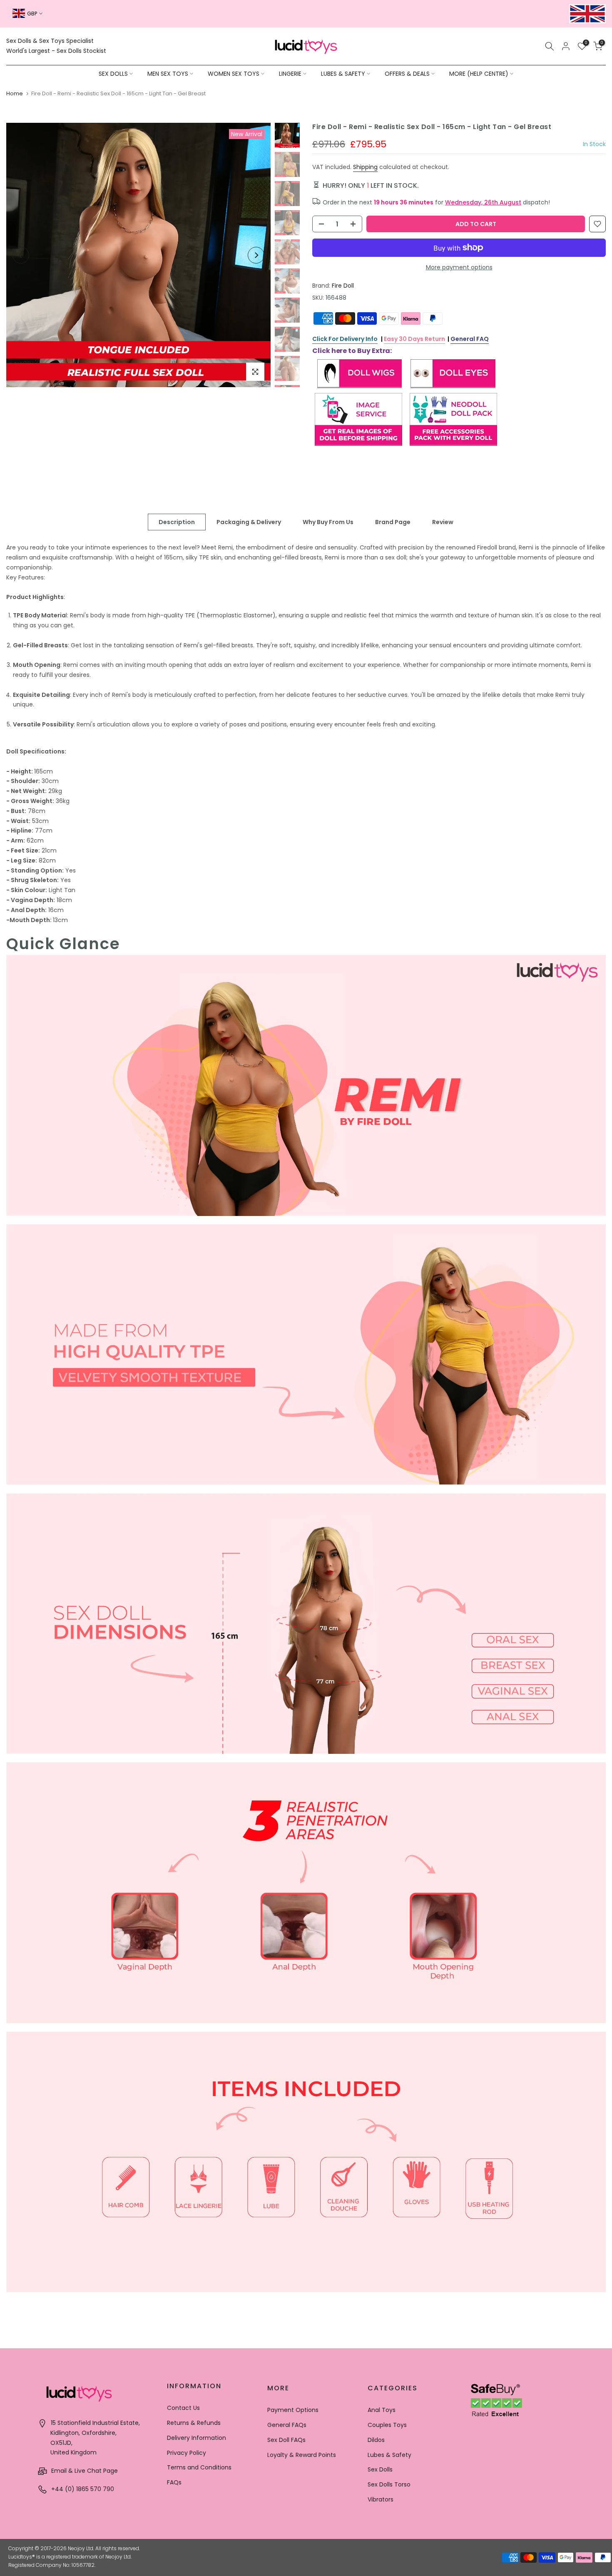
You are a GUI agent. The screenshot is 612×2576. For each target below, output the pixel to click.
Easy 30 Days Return (414, 339)
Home (15, 93)
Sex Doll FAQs (286, 2440)
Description (177, 522)
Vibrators (381, 2499)
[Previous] (21, 255)
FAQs (174, 2482)
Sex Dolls (380, 2469)
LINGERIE (290, 74)
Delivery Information (197, 2438)
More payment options (459, 267)
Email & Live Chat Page (84, 2471)
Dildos (376, 2440)
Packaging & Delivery (249, 522)
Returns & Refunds (194, 2423)
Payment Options (293, 2410)
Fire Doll (343, 286)
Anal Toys (382, 2410)
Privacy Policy (187, 2453)
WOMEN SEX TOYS (234, 74)
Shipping (365, 167)
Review (443, 522)
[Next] (256, 255)
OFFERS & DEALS (407, 74)
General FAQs (287, 2425)
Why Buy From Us (328, 522)
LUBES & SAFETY (343, 74)
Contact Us (183, 2408)
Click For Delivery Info (345, 339)
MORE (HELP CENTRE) (479, 74)
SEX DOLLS (113, 74)
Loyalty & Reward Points (302, 2455)
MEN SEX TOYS (168, 74)
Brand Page (393, 522)
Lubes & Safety (389, 2455)
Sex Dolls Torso (389, 2484)
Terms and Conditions (199, 2467)
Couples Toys (387, 2425)
